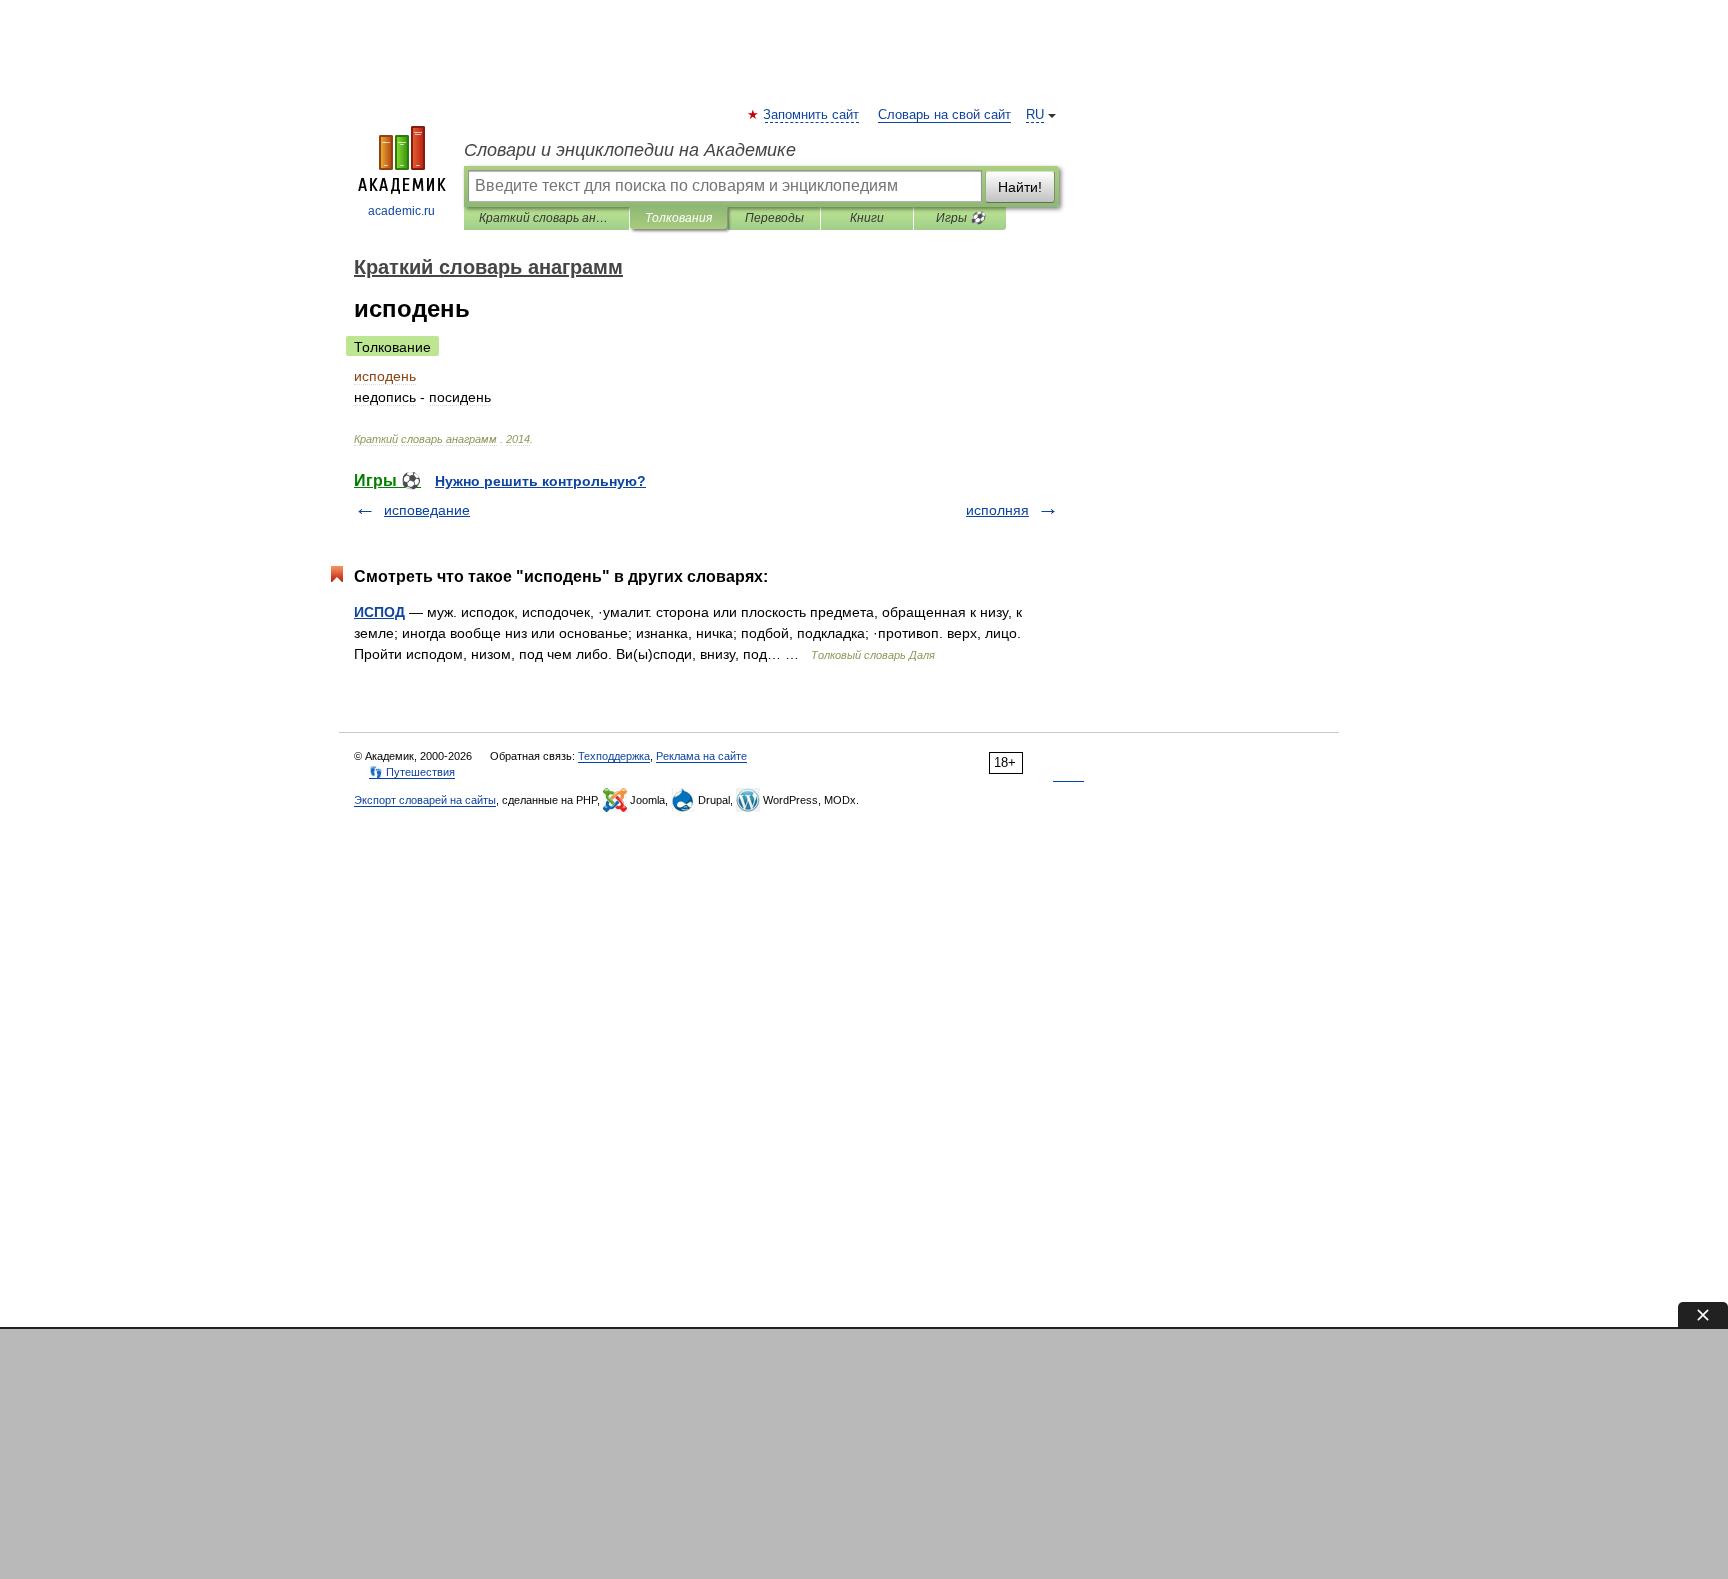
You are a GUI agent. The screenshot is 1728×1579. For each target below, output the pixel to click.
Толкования (678, 218)
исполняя (997, 510)
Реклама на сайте (701, 756)
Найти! (1020, 187)
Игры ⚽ (960, 218)
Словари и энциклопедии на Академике (630, 150)
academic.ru (401, 211)
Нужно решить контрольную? (540, 481)
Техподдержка (614, 756)
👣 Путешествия (412, 772)
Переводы (774, 218)
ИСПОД (379, 612)
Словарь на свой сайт (944, 115)
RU (1035, 115)
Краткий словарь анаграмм (546, 218)
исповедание (427, 510)
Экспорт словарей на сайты (425, 800)
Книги (867, 218)
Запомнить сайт (812, 115)
